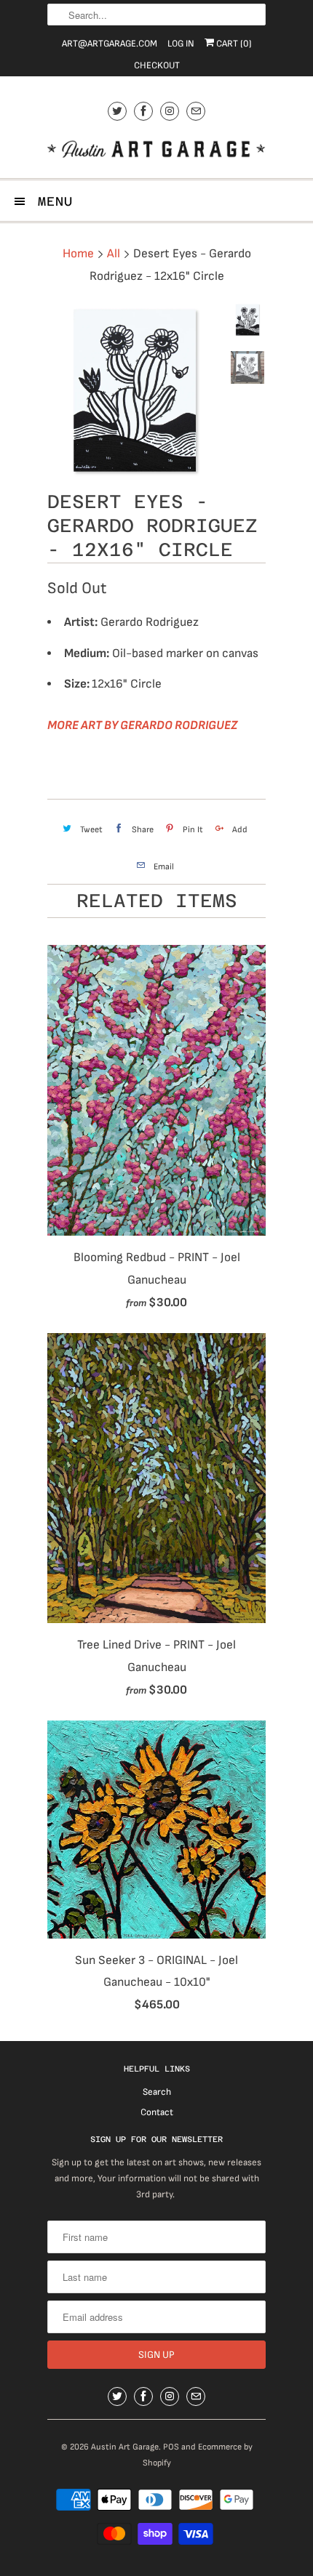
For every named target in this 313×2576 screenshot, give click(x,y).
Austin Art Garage (125, 2447)
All (114, 254)
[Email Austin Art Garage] (196, 111)
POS (171, 2447)
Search (157, 2092)
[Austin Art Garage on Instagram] (170, 111)
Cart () (233, 44)
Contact (157, 2112)
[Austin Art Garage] (156, 151)
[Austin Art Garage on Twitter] (117, 111)
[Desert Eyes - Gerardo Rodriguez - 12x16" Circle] (135, 390)
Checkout (157, 65)
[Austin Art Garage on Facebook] (143, 111)
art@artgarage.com (110, 44)
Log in (181, 44)
